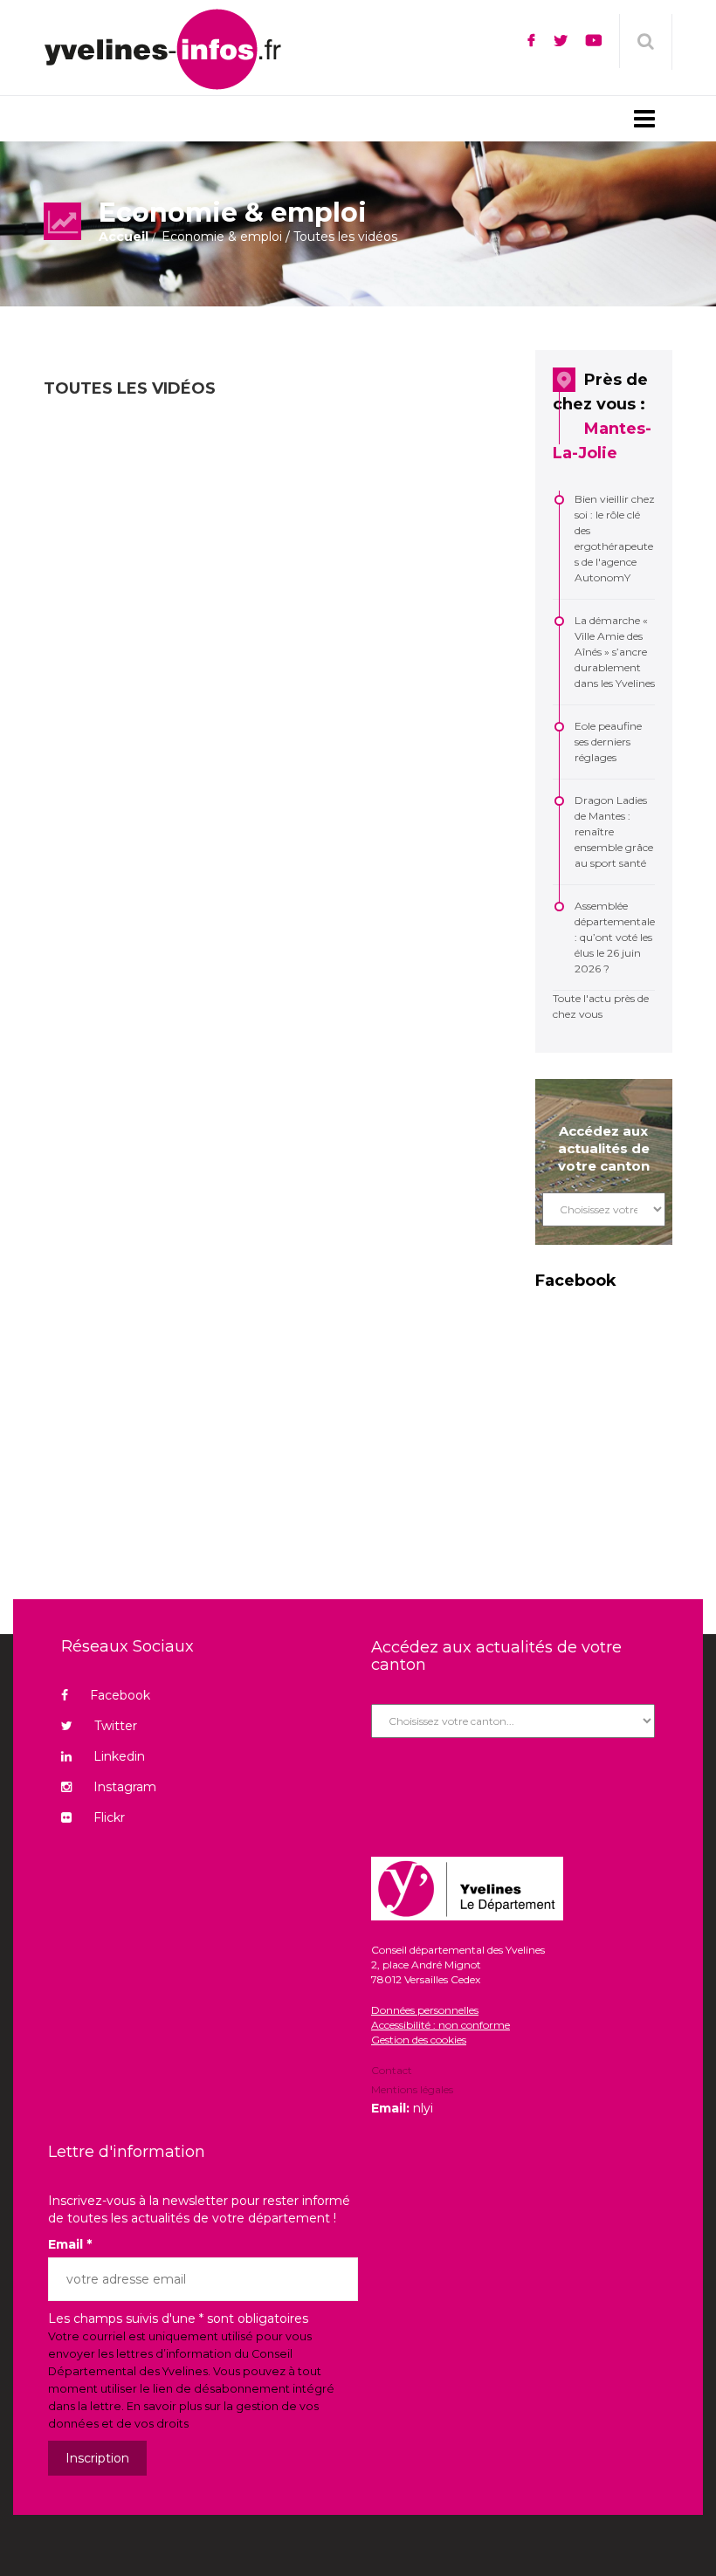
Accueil (124, 237)
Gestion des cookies (419, 2040)
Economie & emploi (222, 237)
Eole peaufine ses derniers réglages (608, 742)
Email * (70, 2244)
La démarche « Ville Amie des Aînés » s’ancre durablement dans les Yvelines (615, 652)
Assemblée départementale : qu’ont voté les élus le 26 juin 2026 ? (615, 937)
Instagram (125, 1787)
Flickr (109, 1817)
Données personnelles (425, 2010)
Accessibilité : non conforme (441, 2025)
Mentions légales (412, 2089)
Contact (392, 2071)
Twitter (116, 1726)
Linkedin (119, 1756)
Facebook (120, 1695)
